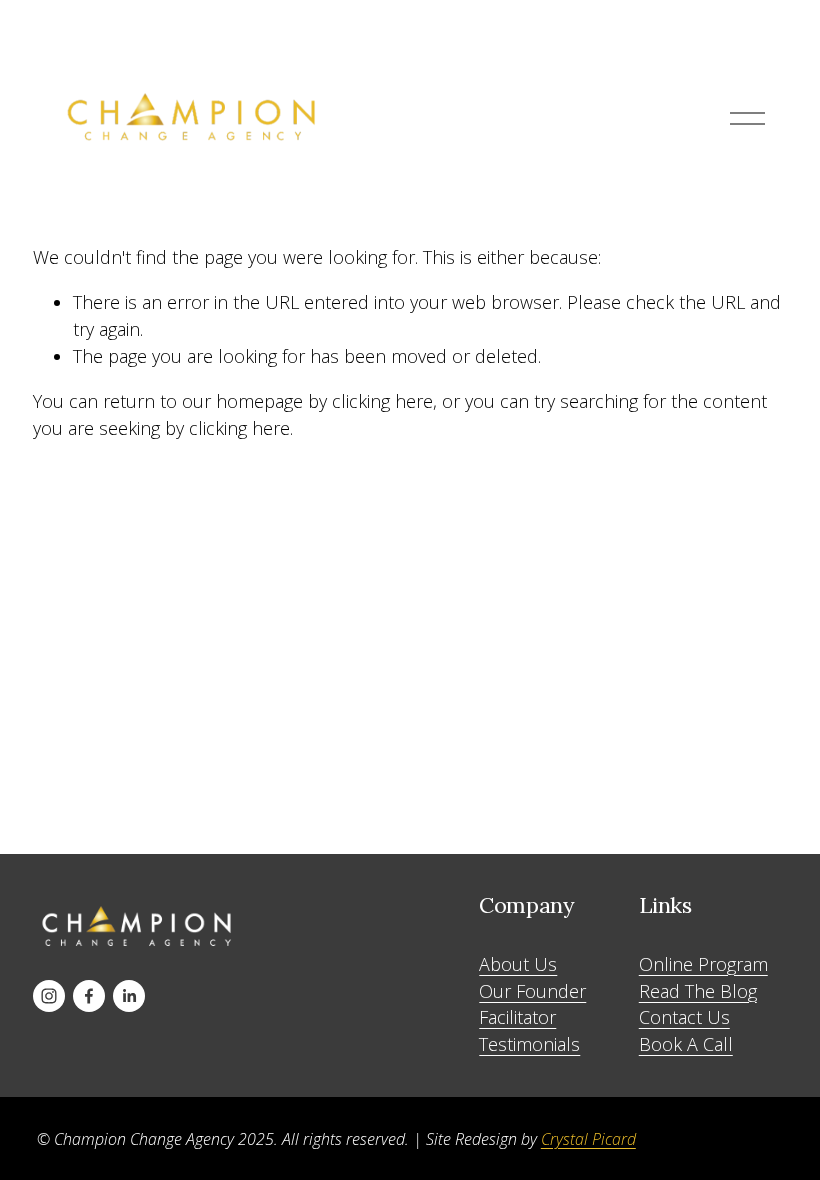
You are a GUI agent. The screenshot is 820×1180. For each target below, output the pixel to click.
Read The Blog (698, 991)
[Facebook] (89, 996)
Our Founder (532, 991)
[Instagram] (49, 996)
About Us (518, 964)
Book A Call (686, 1044)
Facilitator (517, 1017)
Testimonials (529, 1044)
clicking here (382, 401)
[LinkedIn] (129, 996)
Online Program (703, 964)
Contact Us (684, 1017)
